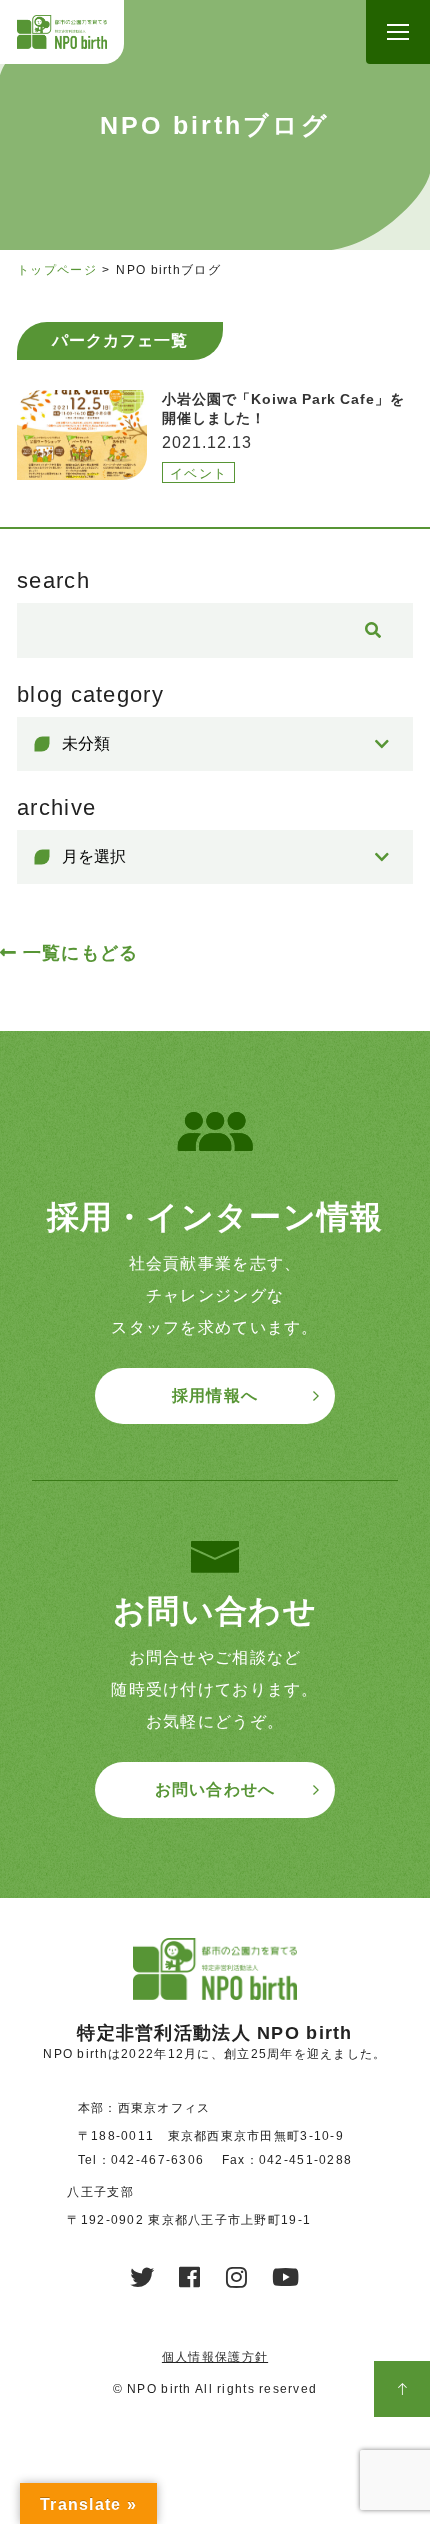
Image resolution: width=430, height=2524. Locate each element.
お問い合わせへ (215, 1789)
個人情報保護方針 (215, 2357)
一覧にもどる (80, 953)
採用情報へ (215, 1395)
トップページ (57, 270)
